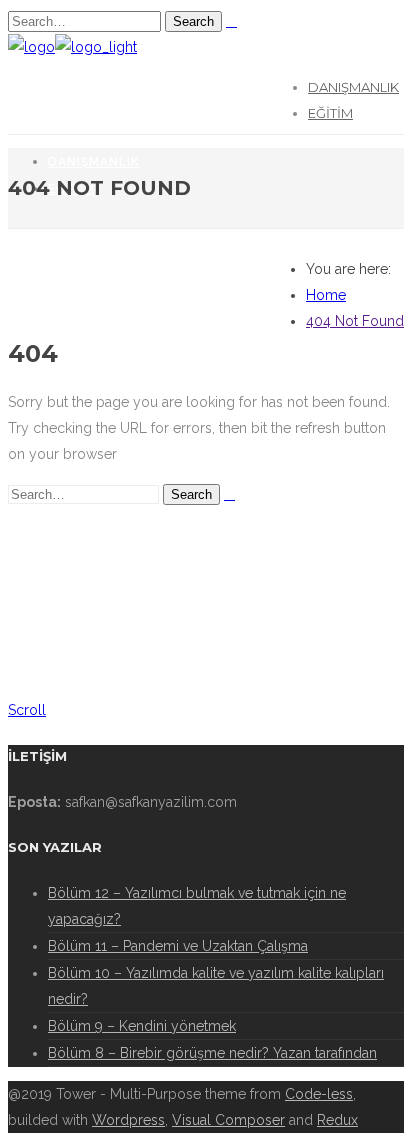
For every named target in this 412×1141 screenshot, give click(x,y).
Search (193, 21)
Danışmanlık (353, 87)
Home (326, 295)
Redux (337, 1120)
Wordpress (128, 1120)
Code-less (319, 1094)
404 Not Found (355, 321)
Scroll (27, 710)
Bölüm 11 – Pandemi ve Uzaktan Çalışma (178, 946)
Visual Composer (228, 1120)
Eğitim (330, 113)
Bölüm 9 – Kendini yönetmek (142, 1026)
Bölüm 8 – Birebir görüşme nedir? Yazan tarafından (212, 1053)
